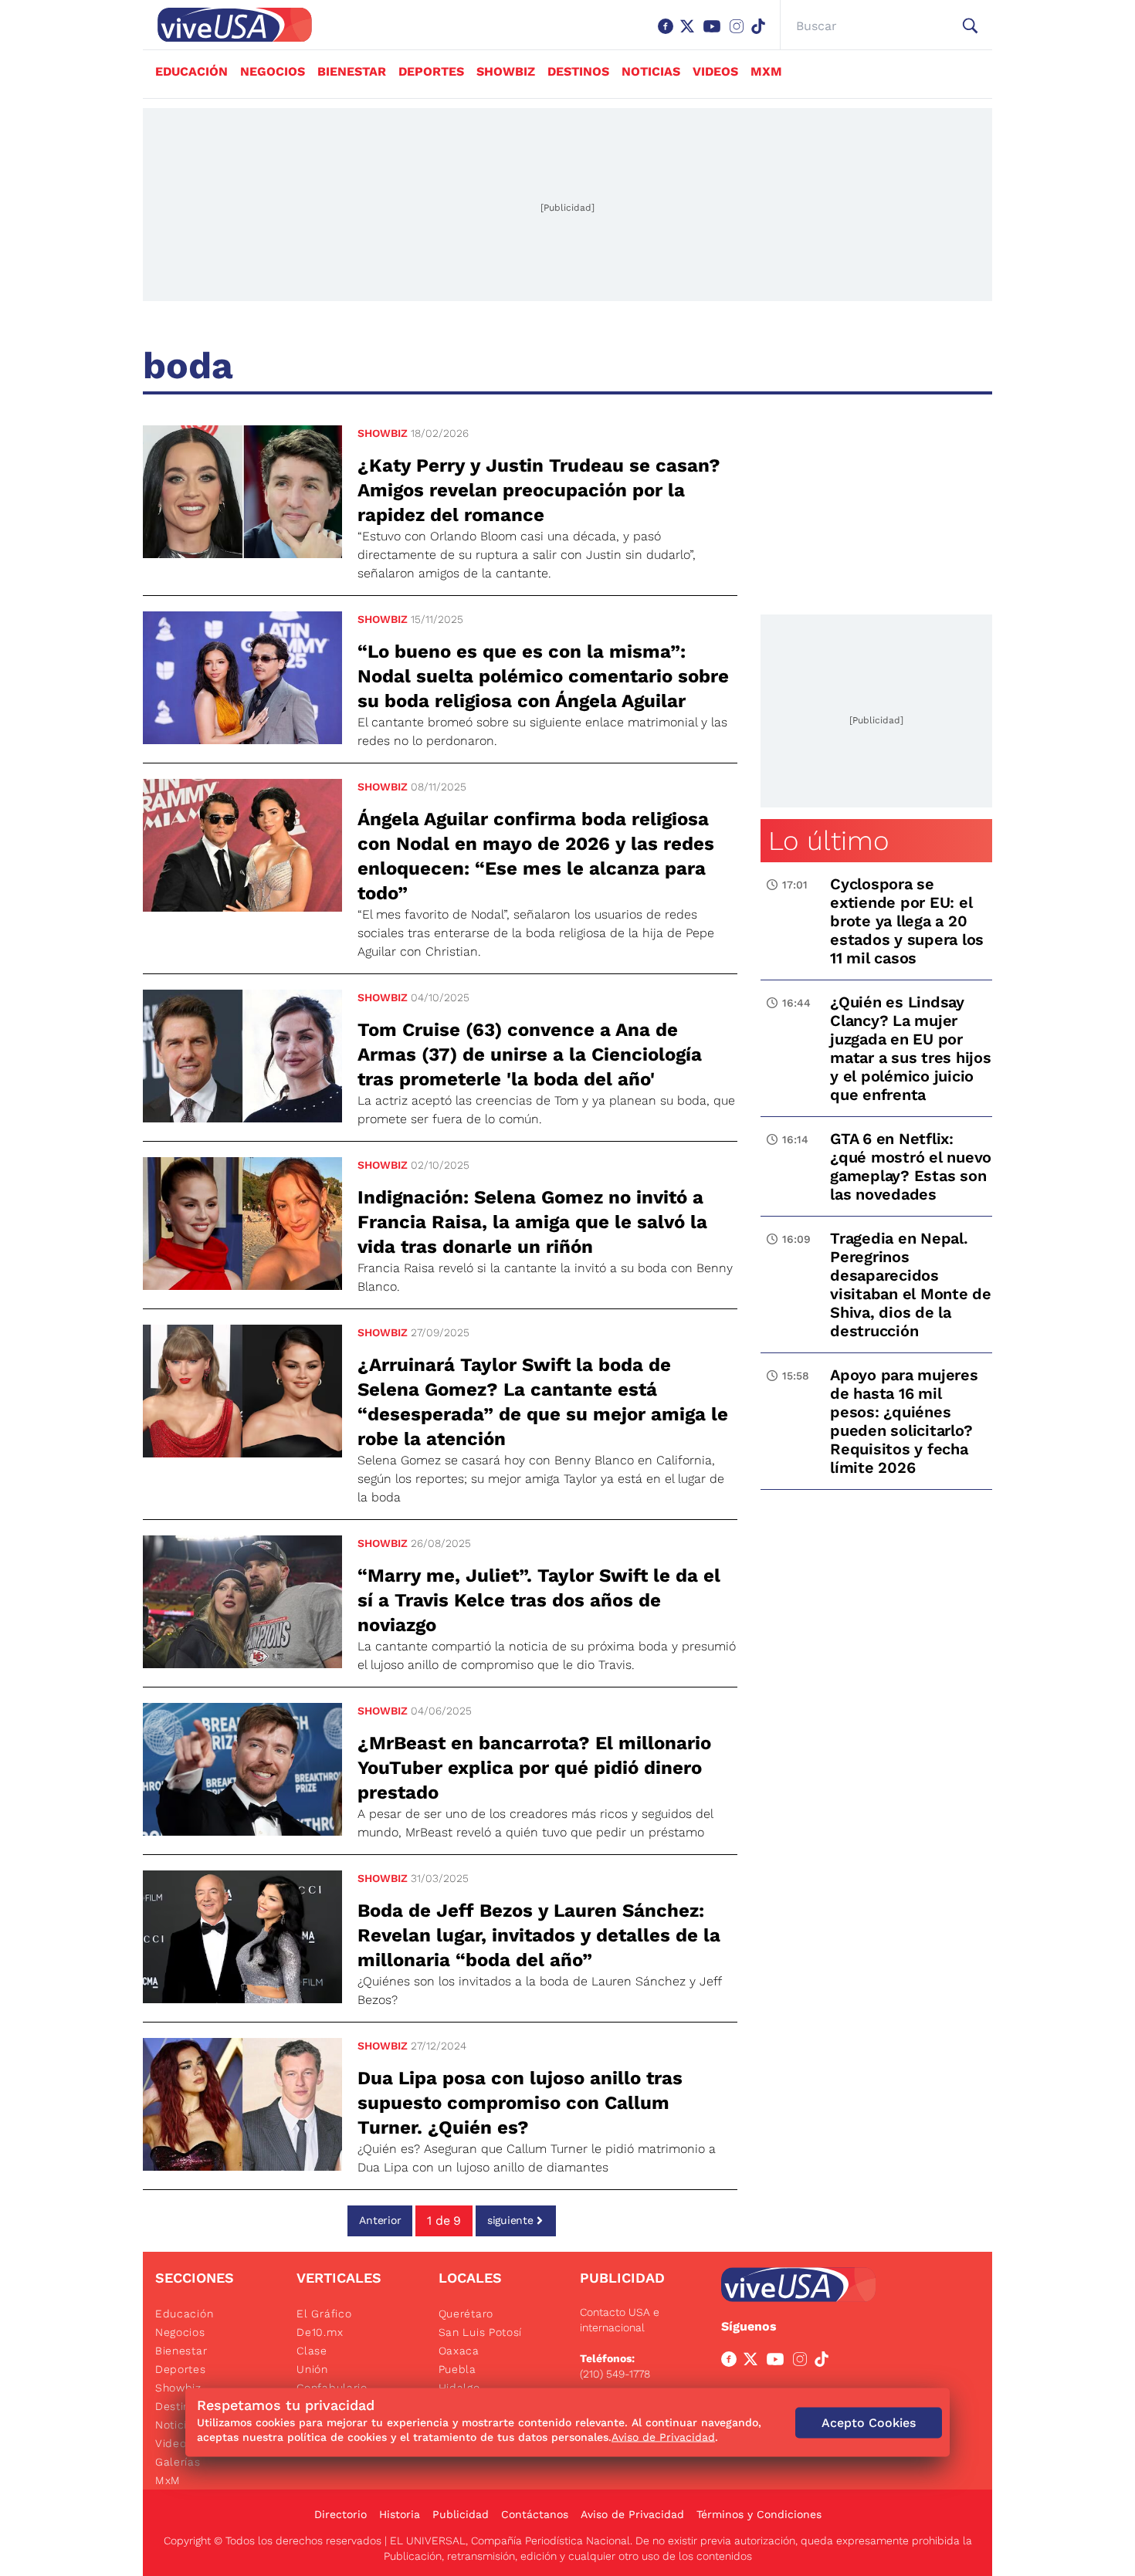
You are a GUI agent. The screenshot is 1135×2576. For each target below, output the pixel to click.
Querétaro (466, 2314)
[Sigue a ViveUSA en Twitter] (754, 2362)
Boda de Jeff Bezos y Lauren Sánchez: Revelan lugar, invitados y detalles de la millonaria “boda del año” (539, 1935)
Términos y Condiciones (759, 2514)
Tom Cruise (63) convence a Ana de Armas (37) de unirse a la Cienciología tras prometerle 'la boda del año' (530, 1054)
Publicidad (461, 2514)
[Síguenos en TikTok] (761, 34)
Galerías (178, 2462)
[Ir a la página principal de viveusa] (227, 25)
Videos (715, 71)
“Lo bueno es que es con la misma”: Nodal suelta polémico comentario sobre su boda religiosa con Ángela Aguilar (543, 676)
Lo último (828, 841)
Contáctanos (535, 2514)
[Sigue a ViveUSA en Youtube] (778, 2362)
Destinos (578, 71)
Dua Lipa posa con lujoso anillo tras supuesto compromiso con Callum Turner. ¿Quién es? (520, 2103)
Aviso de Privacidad (632, 2514)
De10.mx (320, 2332)
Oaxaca (459, 2351)
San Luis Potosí (481, 2332)
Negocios (273, 71)
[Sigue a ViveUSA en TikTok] (825, 2362)
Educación (191, 71)
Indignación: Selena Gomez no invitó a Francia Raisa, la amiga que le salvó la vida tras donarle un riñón (532, 1222)
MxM (766, 71)
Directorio (340, 2514)
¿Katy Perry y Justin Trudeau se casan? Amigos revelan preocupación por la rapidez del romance (539, 490)
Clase (312, 2351)
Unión (312, 2369)
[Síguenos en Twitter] (690, 34)
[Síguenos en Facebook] (669, 34)
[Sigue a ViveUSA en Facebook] (732, 2362)
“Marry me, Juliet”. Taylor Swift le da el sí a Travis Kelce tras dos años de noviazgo (539, 1600)
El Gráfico (324, 2314)
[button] (970, 26)
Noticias (651, 71)
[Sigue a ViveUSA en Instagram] (803, 2362)
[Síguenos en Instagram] (740, 34)
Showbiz (506, 71)
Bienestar (352, 71)
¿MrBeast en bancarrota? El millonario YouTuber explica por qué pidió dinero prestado (534, 1768)
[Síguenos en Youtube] (715, 34)
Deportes (431, 71)
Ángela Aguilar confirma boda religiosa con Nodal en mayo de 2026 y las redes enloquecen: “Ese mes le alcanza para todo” (536, 856)
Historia (400, 2514)
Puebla (457, 2369)
